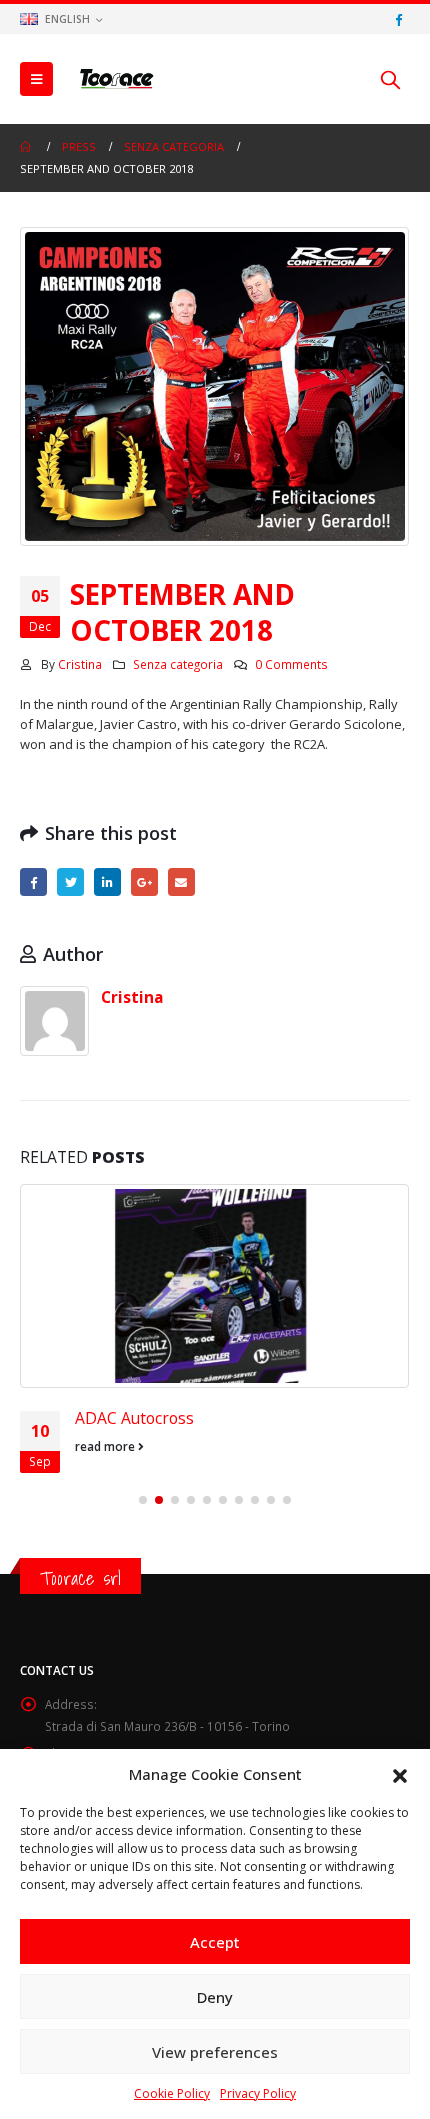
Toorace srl (80, 1578)
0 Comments (291, 664)
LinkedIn (107, 881)
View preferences (215, 2052)
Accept (215, 1942)
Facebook (33, 881)
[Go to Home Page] (27, 147)
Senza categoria (178, 664)
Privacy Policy (258, 2093)
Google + (144, 881)
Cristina (80, 664)
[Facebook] (398, 19)
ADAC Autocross (134, 1418)
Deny (215, 1997)
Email (181, 881)
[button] (400, 1774)
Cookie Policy (172, 2093)
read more (106, 1446)
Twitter (70, 881)
